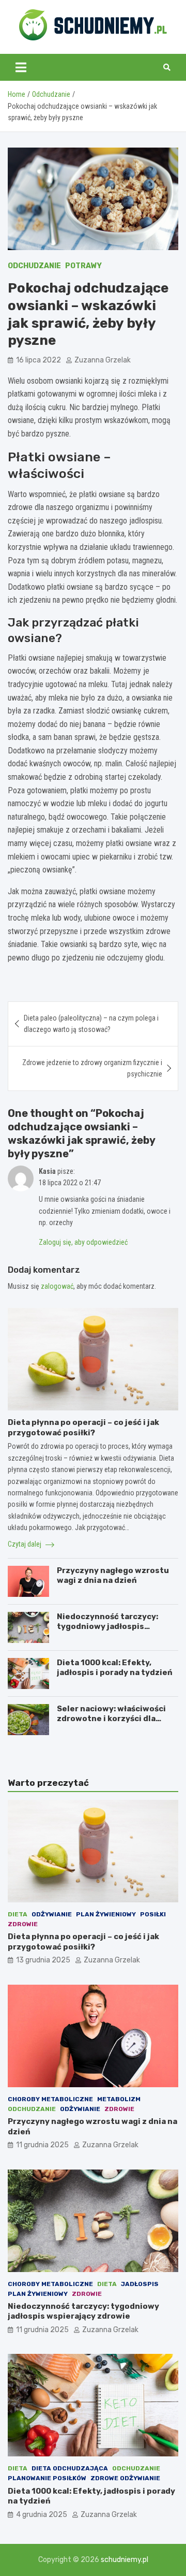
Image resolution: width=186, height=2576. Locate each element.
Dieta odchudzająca (70, 2468)
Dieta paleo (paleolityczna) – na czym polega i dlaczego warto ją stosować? (91, 1024)
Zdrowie (23, 1924)
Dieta (18, 1914)
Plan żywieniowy (106, 1914)
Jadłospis (140, 2284)
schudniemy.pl (125, 2560)
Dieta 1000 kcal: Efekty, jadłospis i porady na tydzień (115, 1668)
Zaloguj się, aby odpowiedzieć (83, 1242)
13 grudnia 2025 (43, 1960)
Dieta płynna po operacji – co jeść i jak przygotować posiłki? (83, 1428)
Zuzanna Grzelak (103, 360)
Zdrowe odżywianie (125, 2478)
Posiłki (153, 1914)
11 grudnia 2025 (42, 2145)
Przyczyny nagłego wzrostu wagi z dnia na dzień (113, 1576)
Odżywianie (52, 1914)
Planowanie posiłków (47, 2478)
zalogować (57, 1286)
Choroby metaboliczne (50, 2099)
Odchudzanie (34, 266)
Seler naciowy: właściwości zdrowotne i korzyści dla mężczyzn (111, 1719)
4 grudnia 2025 (42, 2515)
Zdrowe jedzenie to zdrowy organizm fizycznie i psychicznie (92, 1068)
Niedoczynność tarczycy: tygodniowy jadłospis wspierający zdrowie (107, 1627)
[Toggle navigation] (21, 67)
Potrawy (83, 266)
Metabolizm (119, 2099)
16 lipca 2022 (38, 360)
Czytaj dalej (25, 1544)
